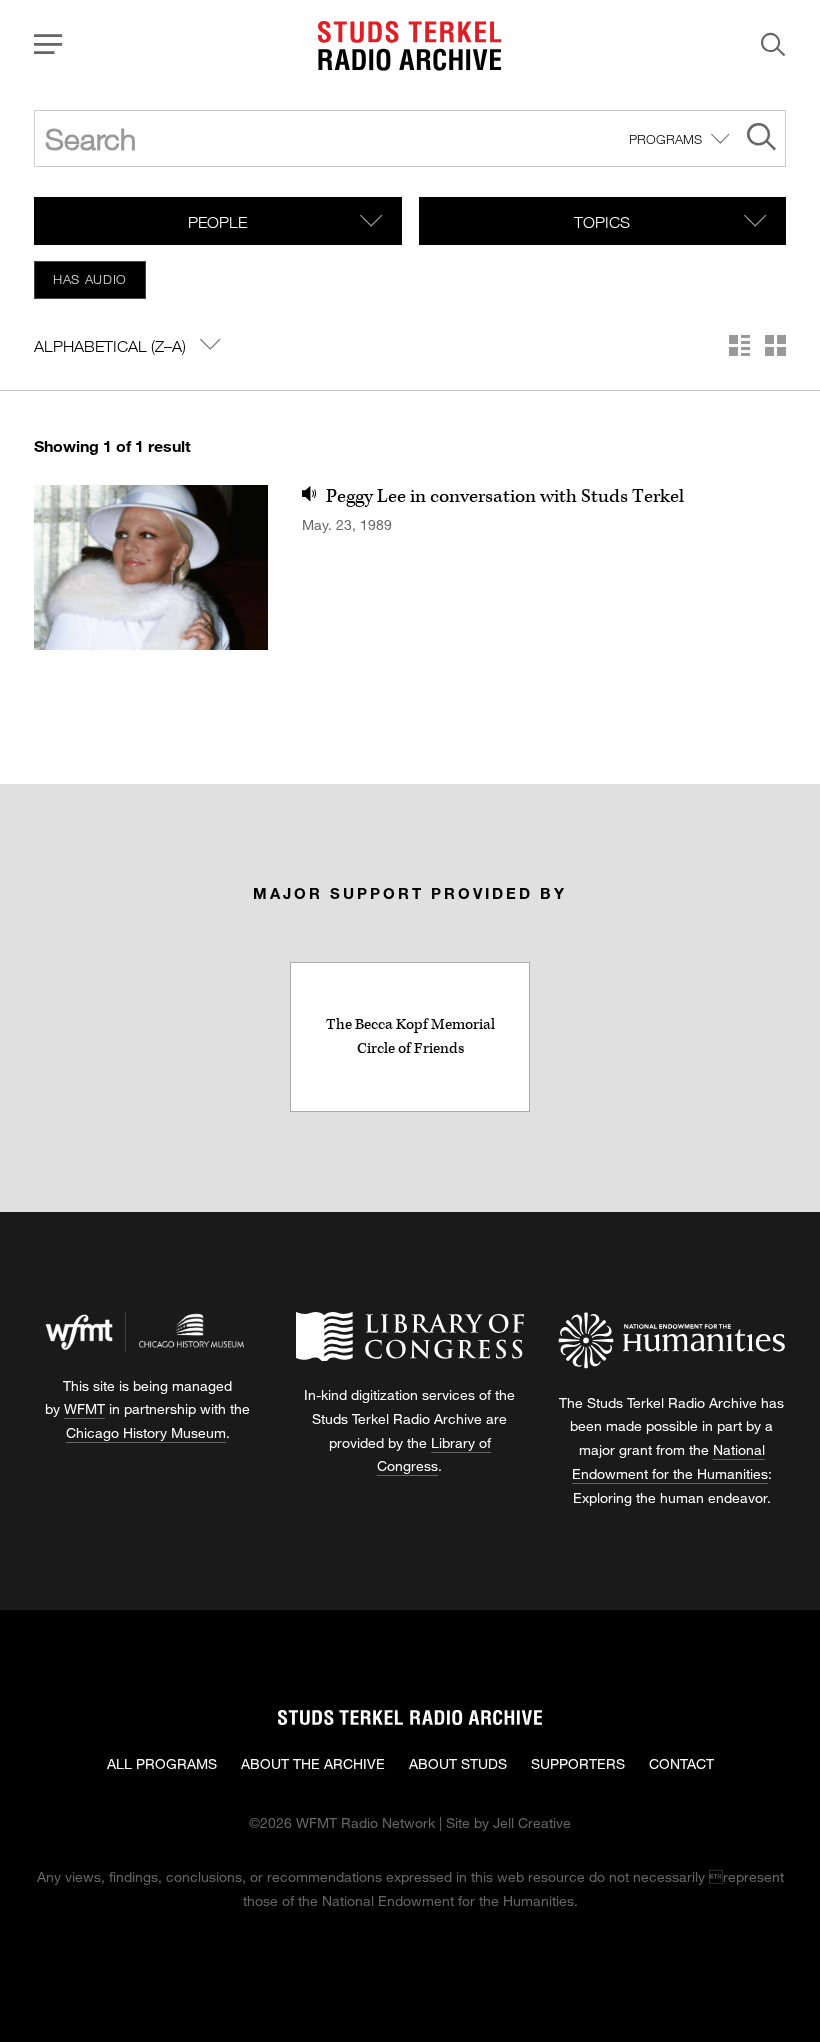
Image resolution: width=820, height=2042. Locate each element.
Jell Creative (532, 1822)
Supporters (578, 1763)
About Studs (458, 1763)
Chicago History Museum (146, 1432)
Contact (681, 1763)
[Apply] (761, 139)
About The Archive (313, 1763)
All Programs (162, 1763)
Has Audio (90, 279)
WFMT (84, 1408)
